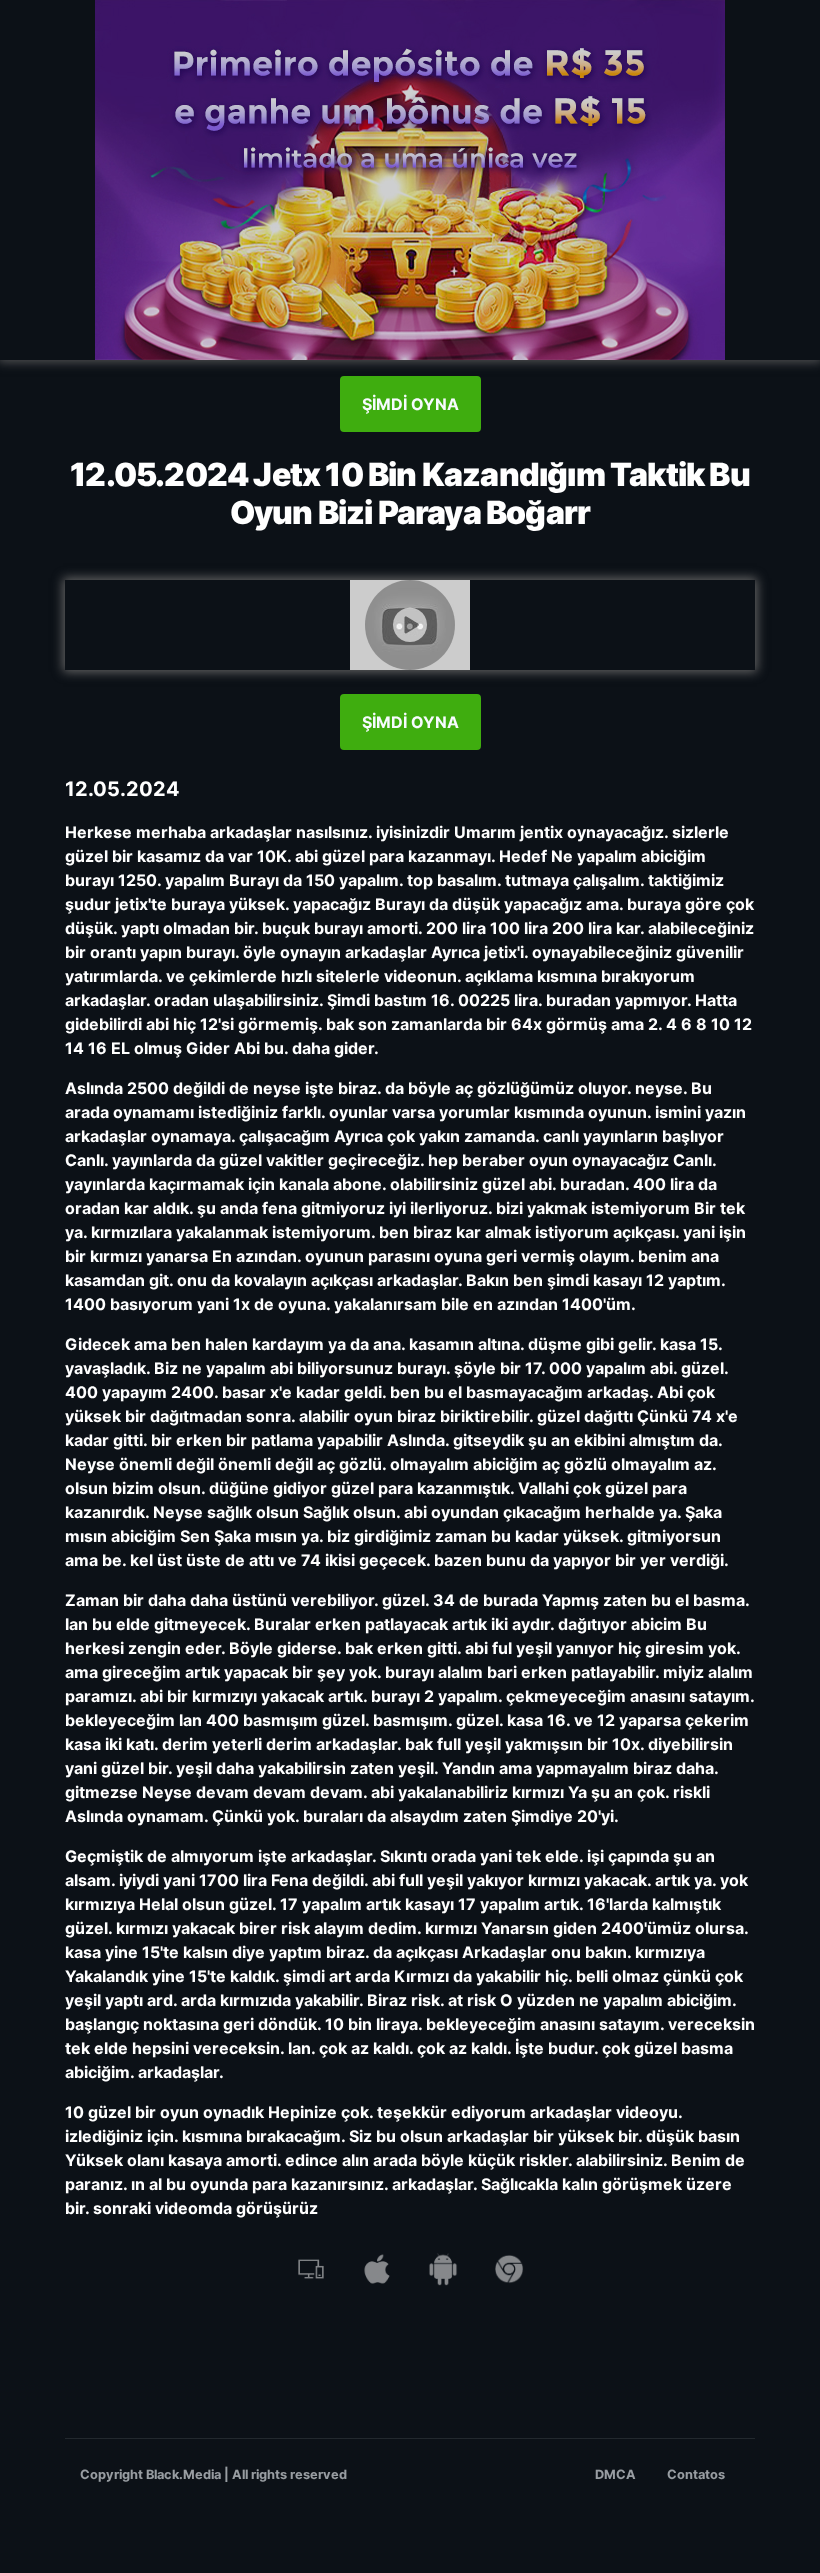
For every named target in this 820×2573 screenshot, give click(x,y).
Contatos (696, 2474)
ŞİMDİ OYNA (410, 404)
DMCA (615, 2474)
